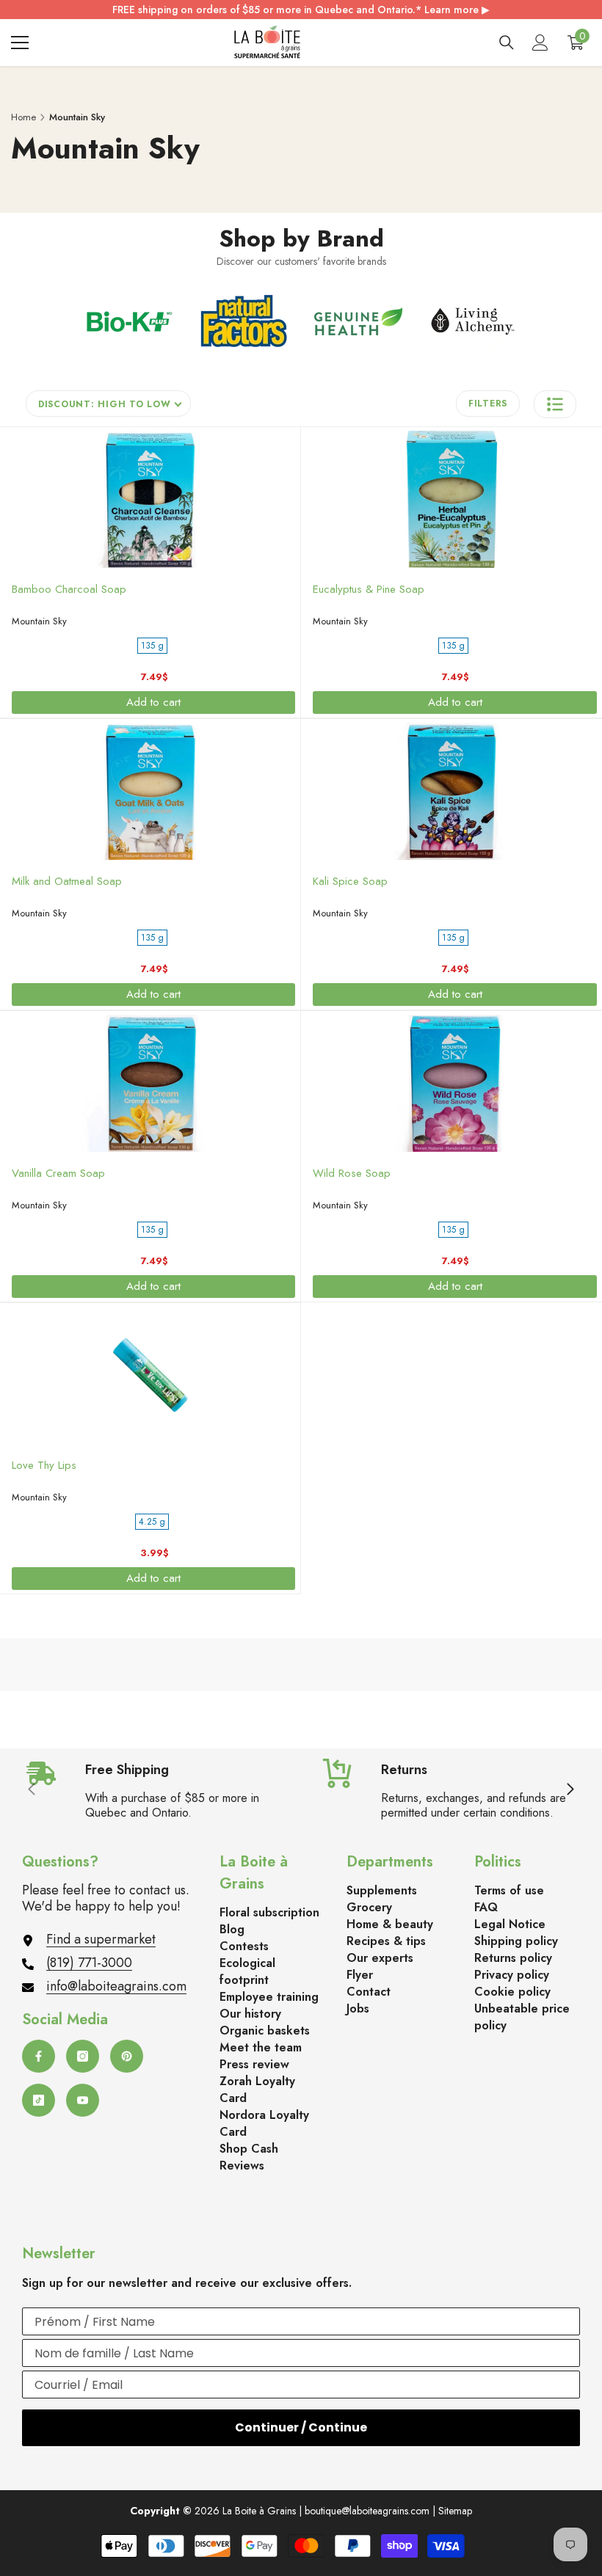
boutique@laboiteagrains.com (367, 2511)
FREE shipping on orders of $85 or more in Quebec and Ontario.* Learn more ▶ (301, 10)
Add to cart (153, 702)
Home (23, 117)
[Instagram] (83, 2056)
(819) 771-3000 (89, 1963)
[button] (555, 404)
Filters (488, 404)
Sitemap (455, 2511)
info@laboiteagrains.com (116, 1986)
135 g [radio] (152, 646)
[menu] (20, 43)
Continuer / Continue (301, 2427)
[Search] (507, 43)
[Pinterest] (127, 2056)
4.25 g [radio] (152, 1522)
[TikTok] (39, 2100)
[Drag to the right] (570, 1790)
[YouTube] (83, 2100)
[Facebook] (39, 2056)
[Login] (540, 43)
